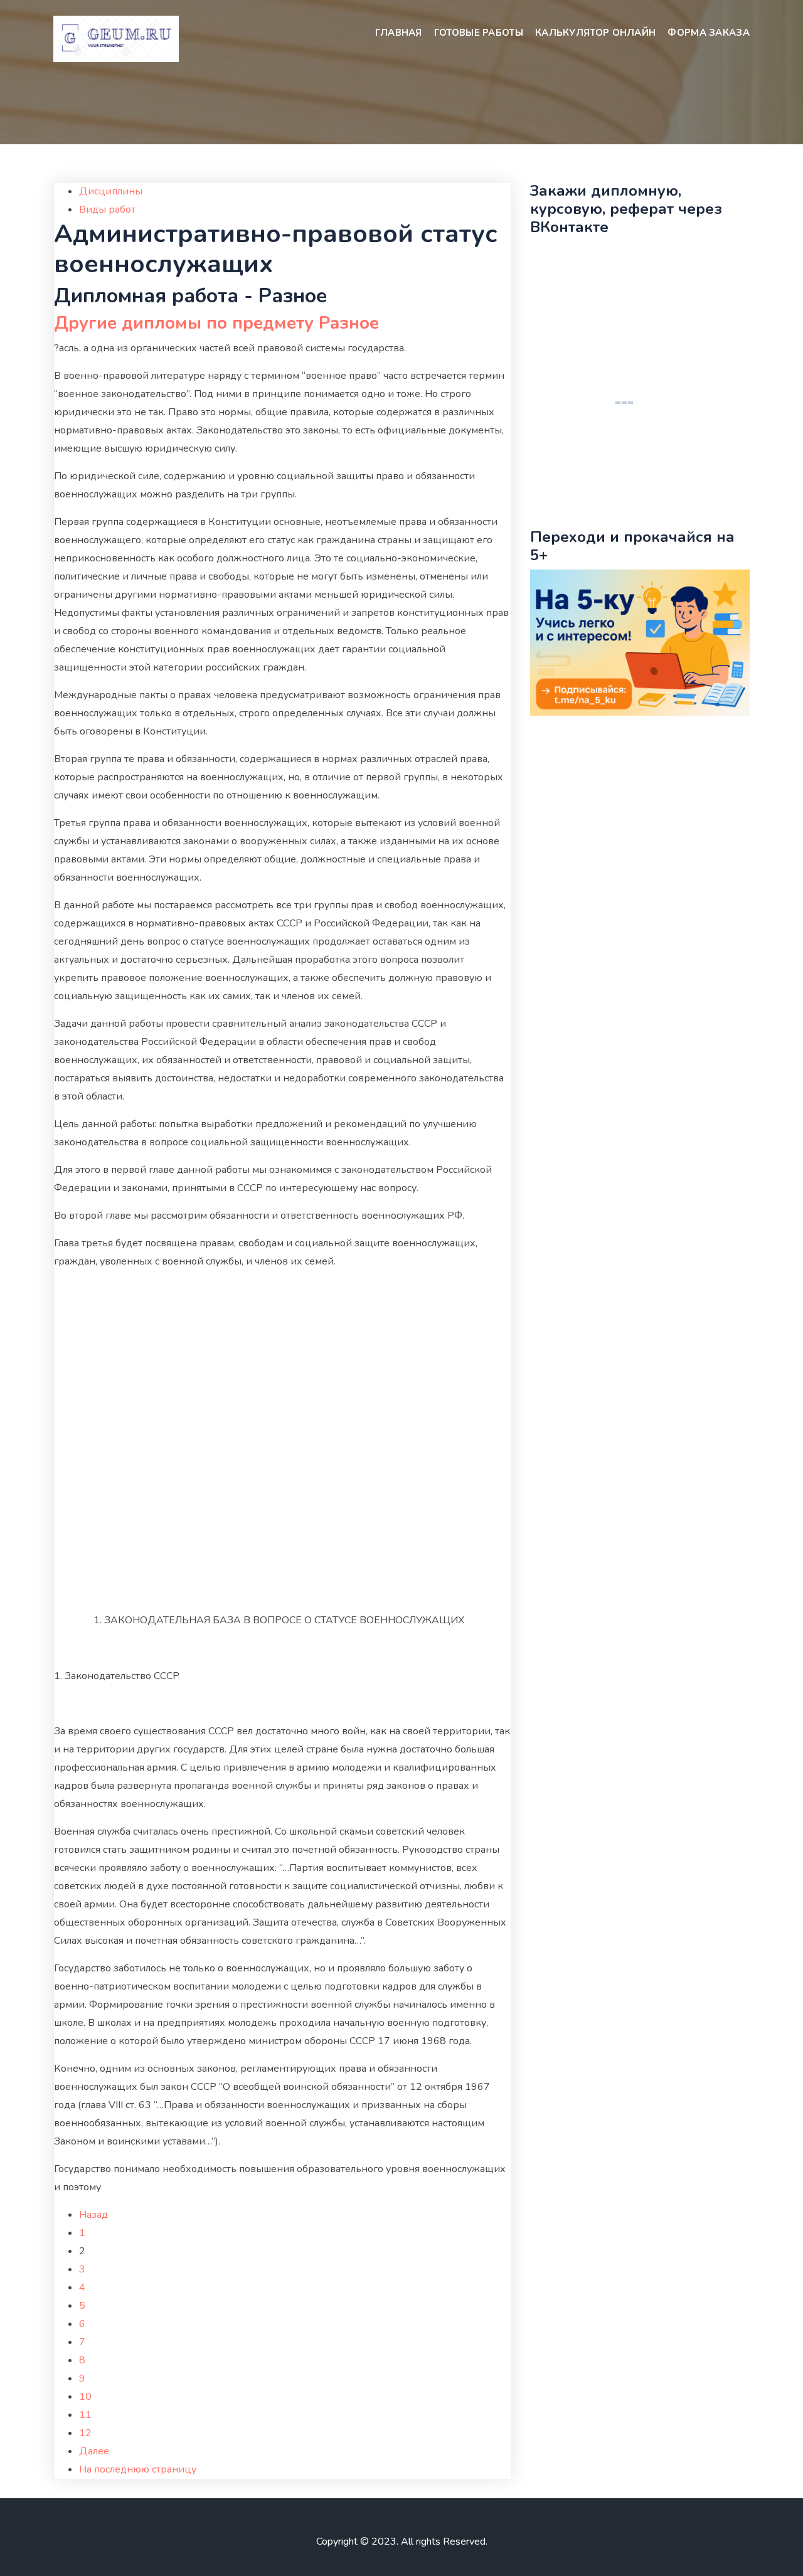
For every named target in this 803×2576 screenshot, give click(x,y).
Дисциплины (111, 191)
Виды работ (107, 209)
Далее (94, 2451)
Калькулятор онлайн (595, 33)
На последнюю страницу (138, 2469)
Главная (399, 33)
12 (85, 2433)
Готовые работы (479, 33)
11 (85, 2415)
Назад (93, 2215)
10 (85, 2397)
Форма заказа (709, 33)
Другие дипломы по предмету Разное (216, 323)
